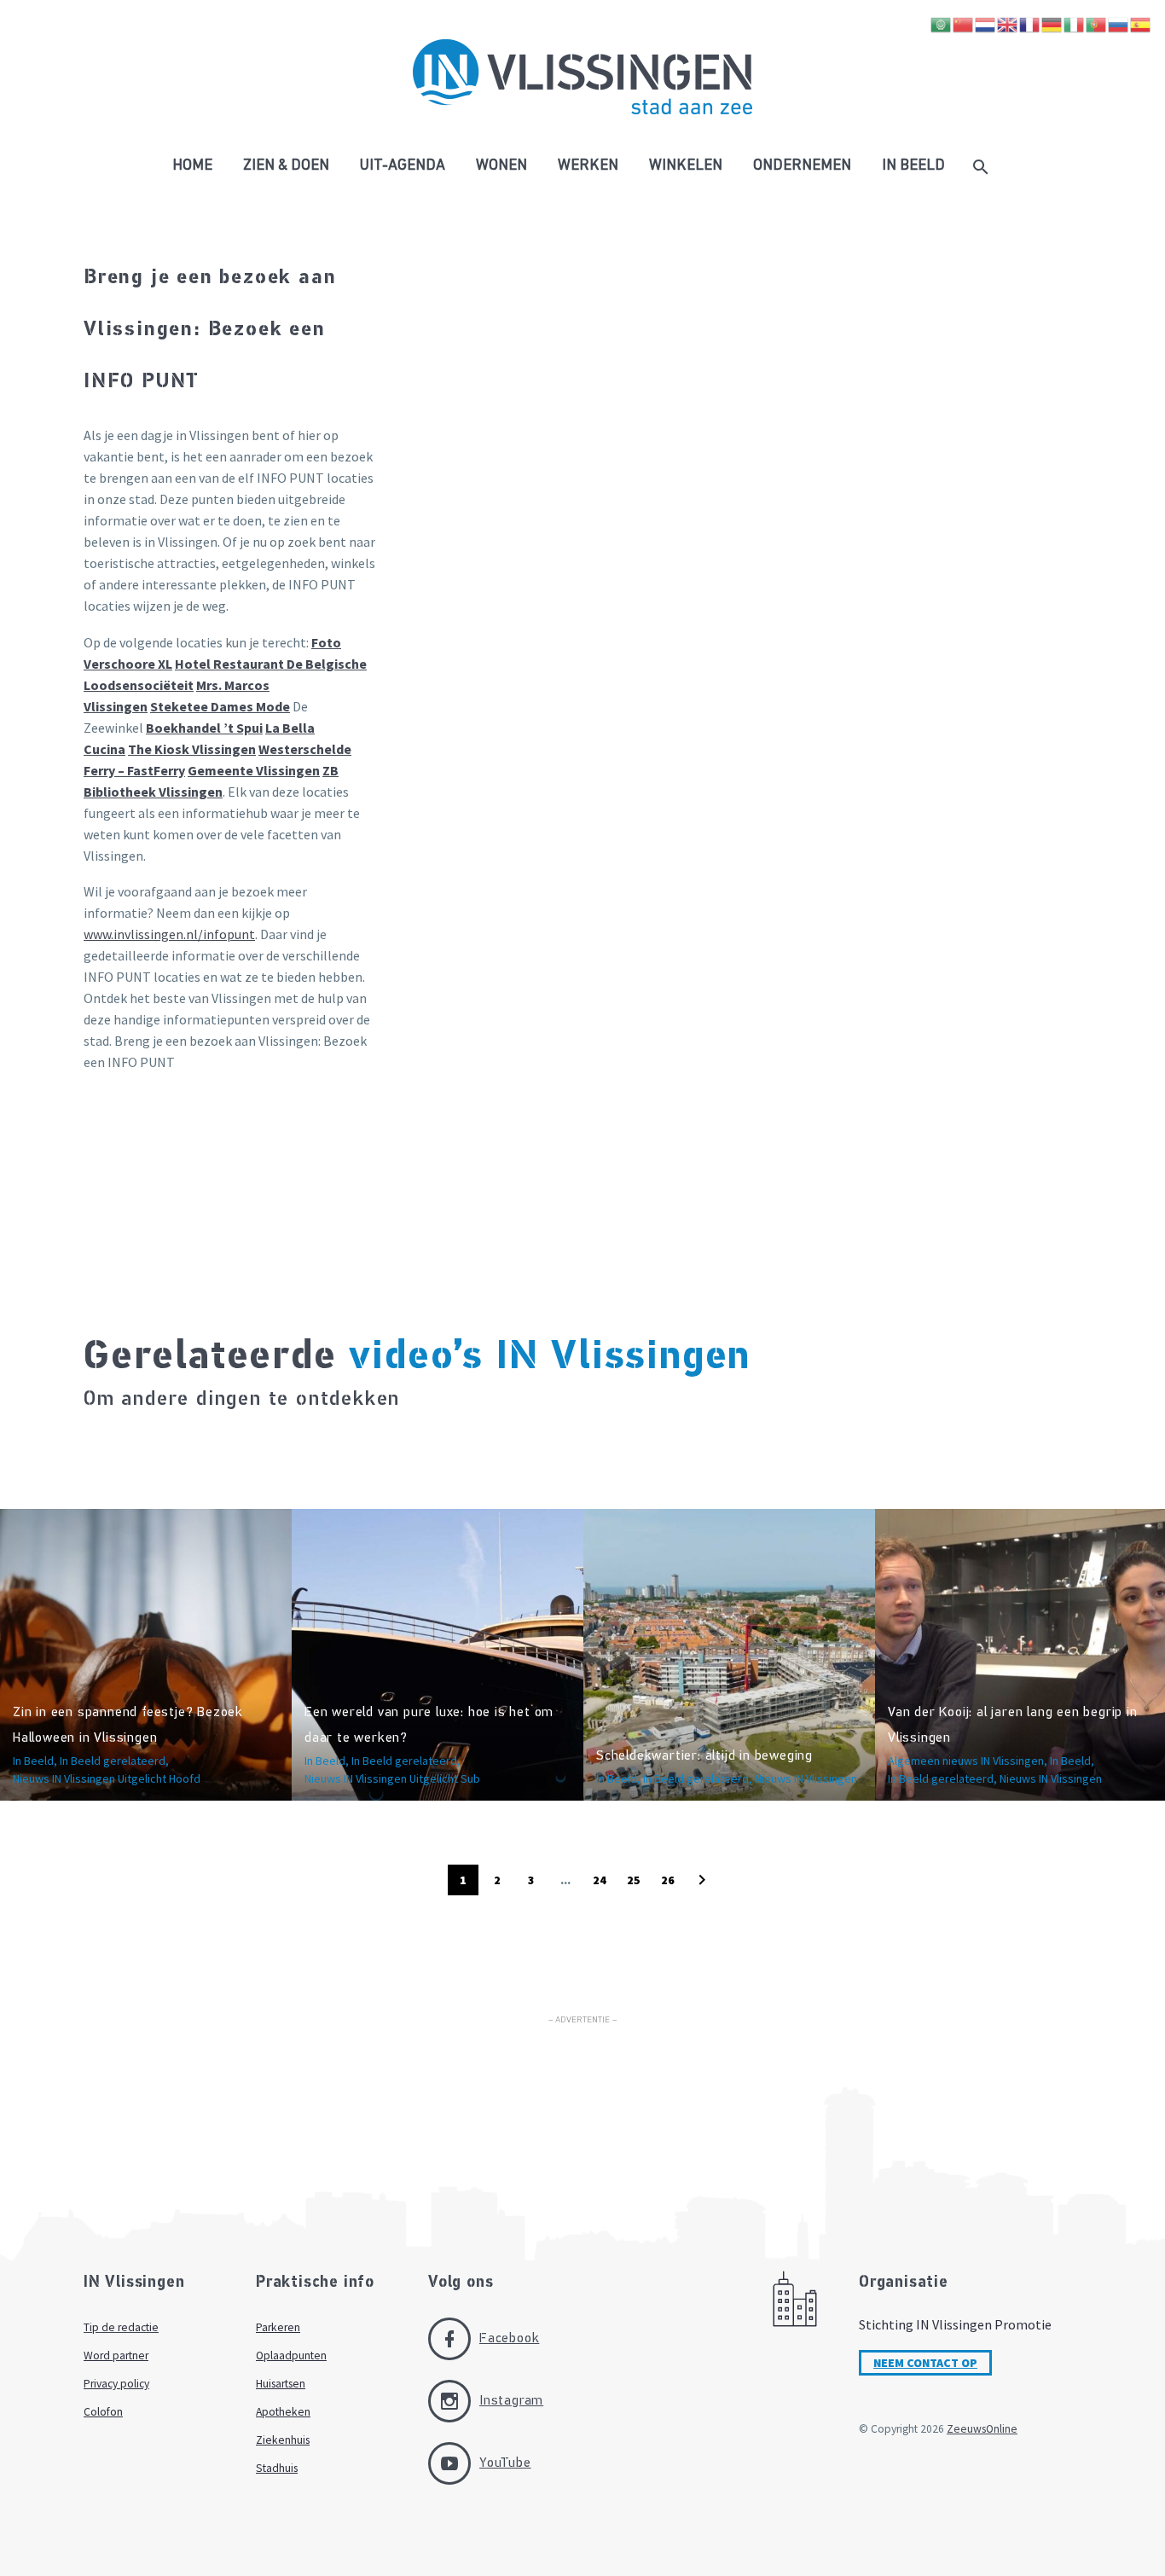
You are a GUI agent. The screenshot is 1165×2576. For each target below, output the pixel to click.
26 (668, 1880)
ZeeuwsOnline (982, 2429)
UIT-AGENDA (403, 166)
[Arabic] (942, 23)
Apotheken (283, 2412)
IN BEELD (913, 166)
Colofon (103, 2412)
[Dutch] (986, 23)
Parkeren (278, 2327)
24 (600, 1880)
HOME (192, 166)
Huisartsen (281, 2384)
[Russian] (1119, 23)
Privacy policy (116, 2384)
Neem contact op (925, 2363)
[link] (220, 706)
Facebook (509, 2339)
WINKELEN (686, 166)
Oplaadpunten (291, 2356)
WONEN (501, 166)
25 (634, 1880)
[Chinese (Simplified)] (964, 23)
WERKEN (588, 166)
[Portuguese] (1097, 23)
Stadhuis (277, 2468)
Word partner (116, 2356)
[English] (1008, 23)
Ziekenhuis (283, 2440)
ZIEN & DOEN (286, 166)
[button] (702, 1880)
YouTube (505, 2463)
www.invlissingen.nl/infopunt (169, 934)
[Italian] (1075, 23)
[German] (1052, 23)
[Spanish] (1141, 23)
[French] (1030, 23)
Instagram (511, 2401)
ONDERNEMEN (802, 166)
